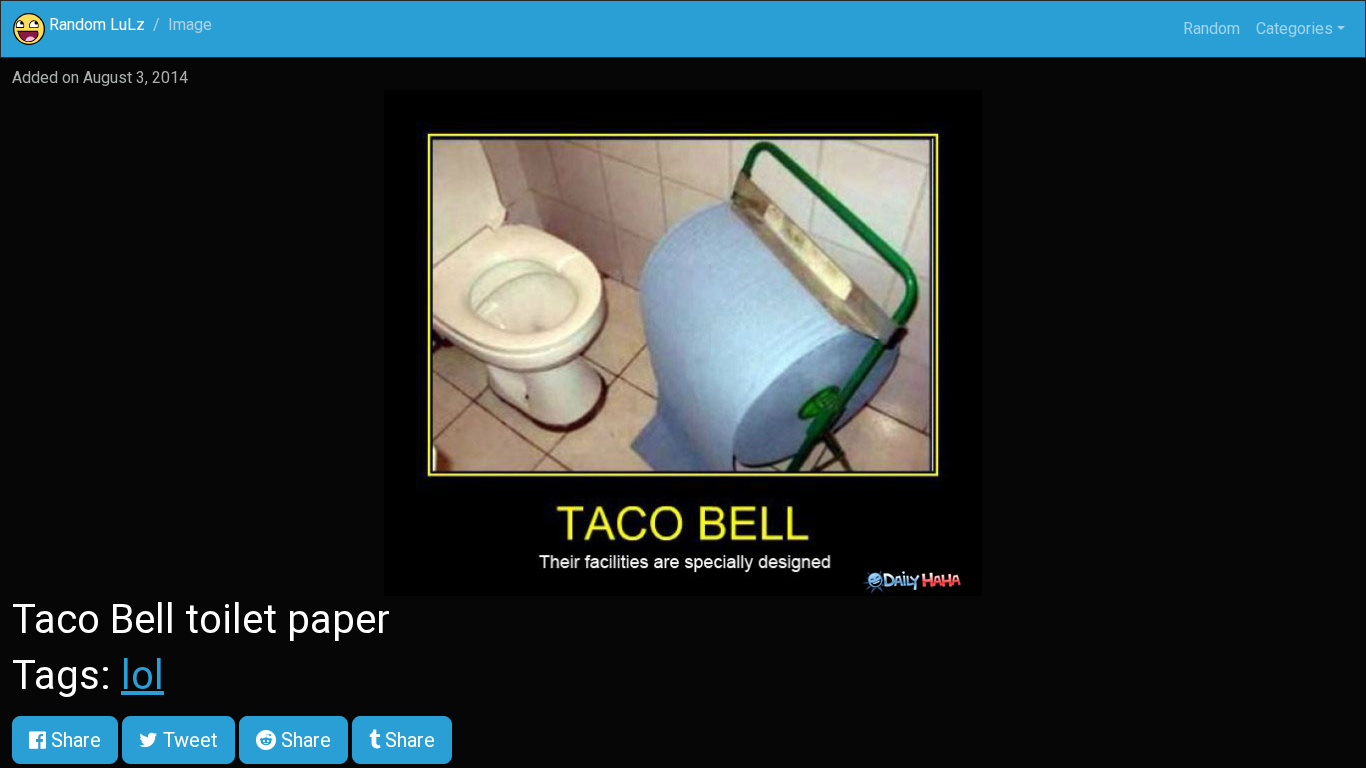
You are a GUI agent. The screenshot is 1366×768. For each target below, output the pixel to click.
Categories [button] (1294, 28)
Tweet (188, 740)
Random (1211, 28)
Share (73, 740)
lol (142, 675)
